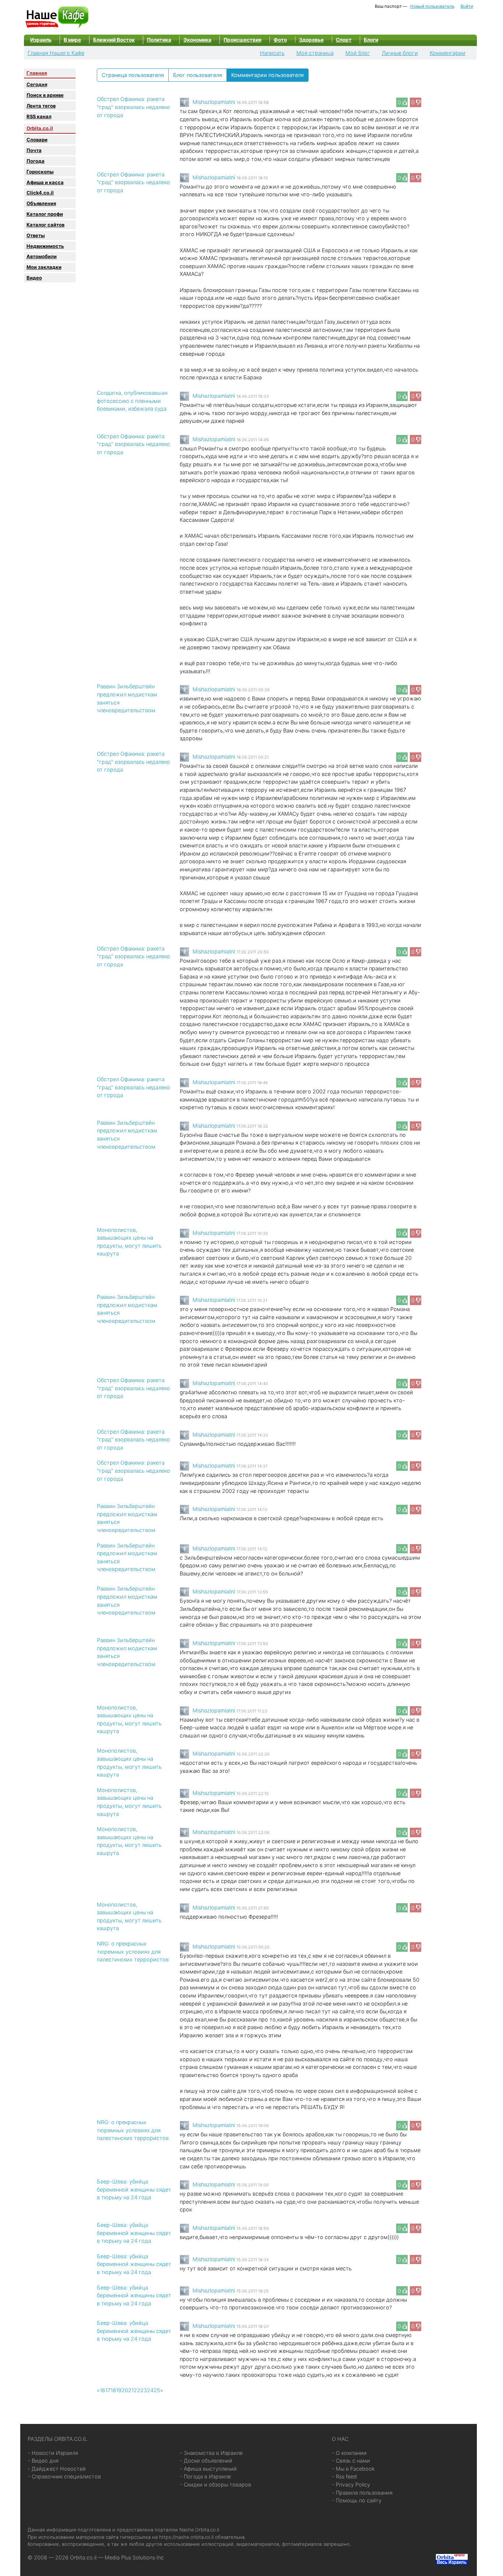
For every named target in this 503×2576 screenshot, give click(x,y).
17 (108, 2390)
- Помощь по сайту (357, 2500)
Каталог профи (45, 214)
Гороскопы (40, 172)
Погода (36, 161)
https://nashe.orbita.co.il (186, 2537)
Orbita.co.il (40, 128)
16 (103, 2390)
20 (125, 2390)
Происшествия (242, 40)
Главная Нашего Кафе (56, 53)
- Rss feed (344, 2476)
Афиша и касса (45, 182)
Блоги (371, 40)
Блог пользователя (198, 75)
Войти (467, 6)
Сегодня (37, 84)
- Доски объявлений (206, 2461)
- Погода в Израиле (205, 2476)
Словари (37, 140)
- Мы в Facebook (353, 2469)
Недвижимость (45, 246)
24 (150, 2390)
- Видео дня (43, 2461)
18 (113, 2390)
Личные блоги (400, 53)
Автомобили (42, 256)
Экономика (197, 40)
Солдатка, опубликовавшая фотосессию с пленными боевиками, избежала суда (132, 401)
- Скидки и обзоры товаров (215, 2484)
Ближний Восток (114, 40)
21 (131, 2390)
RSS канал (39, 116)
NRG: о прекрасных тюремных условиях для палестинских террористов (133, 1951)
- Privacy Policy (351, 2484)
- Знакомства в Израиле (211, 2453)
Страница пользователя (133, 75)
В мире (72, 40)
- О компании (349, 2453)
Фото (280, 40)
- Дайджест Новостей (57, 2469)
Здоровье (311, 40)
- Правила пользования (362, 2493)
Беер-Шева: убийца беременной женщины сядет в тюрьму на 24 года (134, 2189)
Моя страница (315, 53)
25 (157, 2390)
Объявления (41, 203)
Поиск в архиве (45, 95)
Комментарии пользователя (268, 75)
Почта (34, 150)
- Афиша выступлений (208, 2469)
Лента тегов (41, 106)
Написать (272, 53)
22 (137, 2390)
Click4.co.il (40, 193)
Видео (34, 278)
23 (144, 2390)
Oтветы (36, 235)
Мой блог (358, 53)
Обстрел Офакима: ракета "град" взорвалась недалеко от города (133, 107)
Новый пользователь (432, 6)
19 (119, 2390)
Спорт (344, 40)
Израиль (41, 40)
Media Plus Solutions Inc (134, 2557)
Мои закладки (44, 267)
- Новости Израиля (53, 2453)
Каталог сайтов (45, 225)
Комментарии (448, 53)
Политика (159, 40)
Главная (37, 73)
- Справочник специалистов (64, 2476)
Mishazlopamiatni (214, 102)
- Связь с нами (351, 2461)
